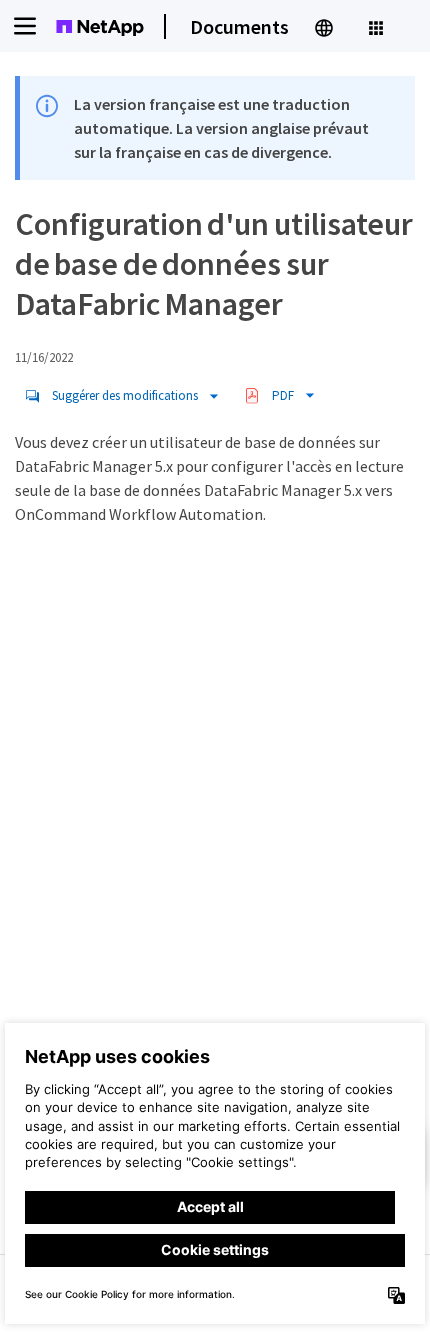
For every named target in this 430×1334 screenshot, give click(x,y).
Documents (239, 26)
